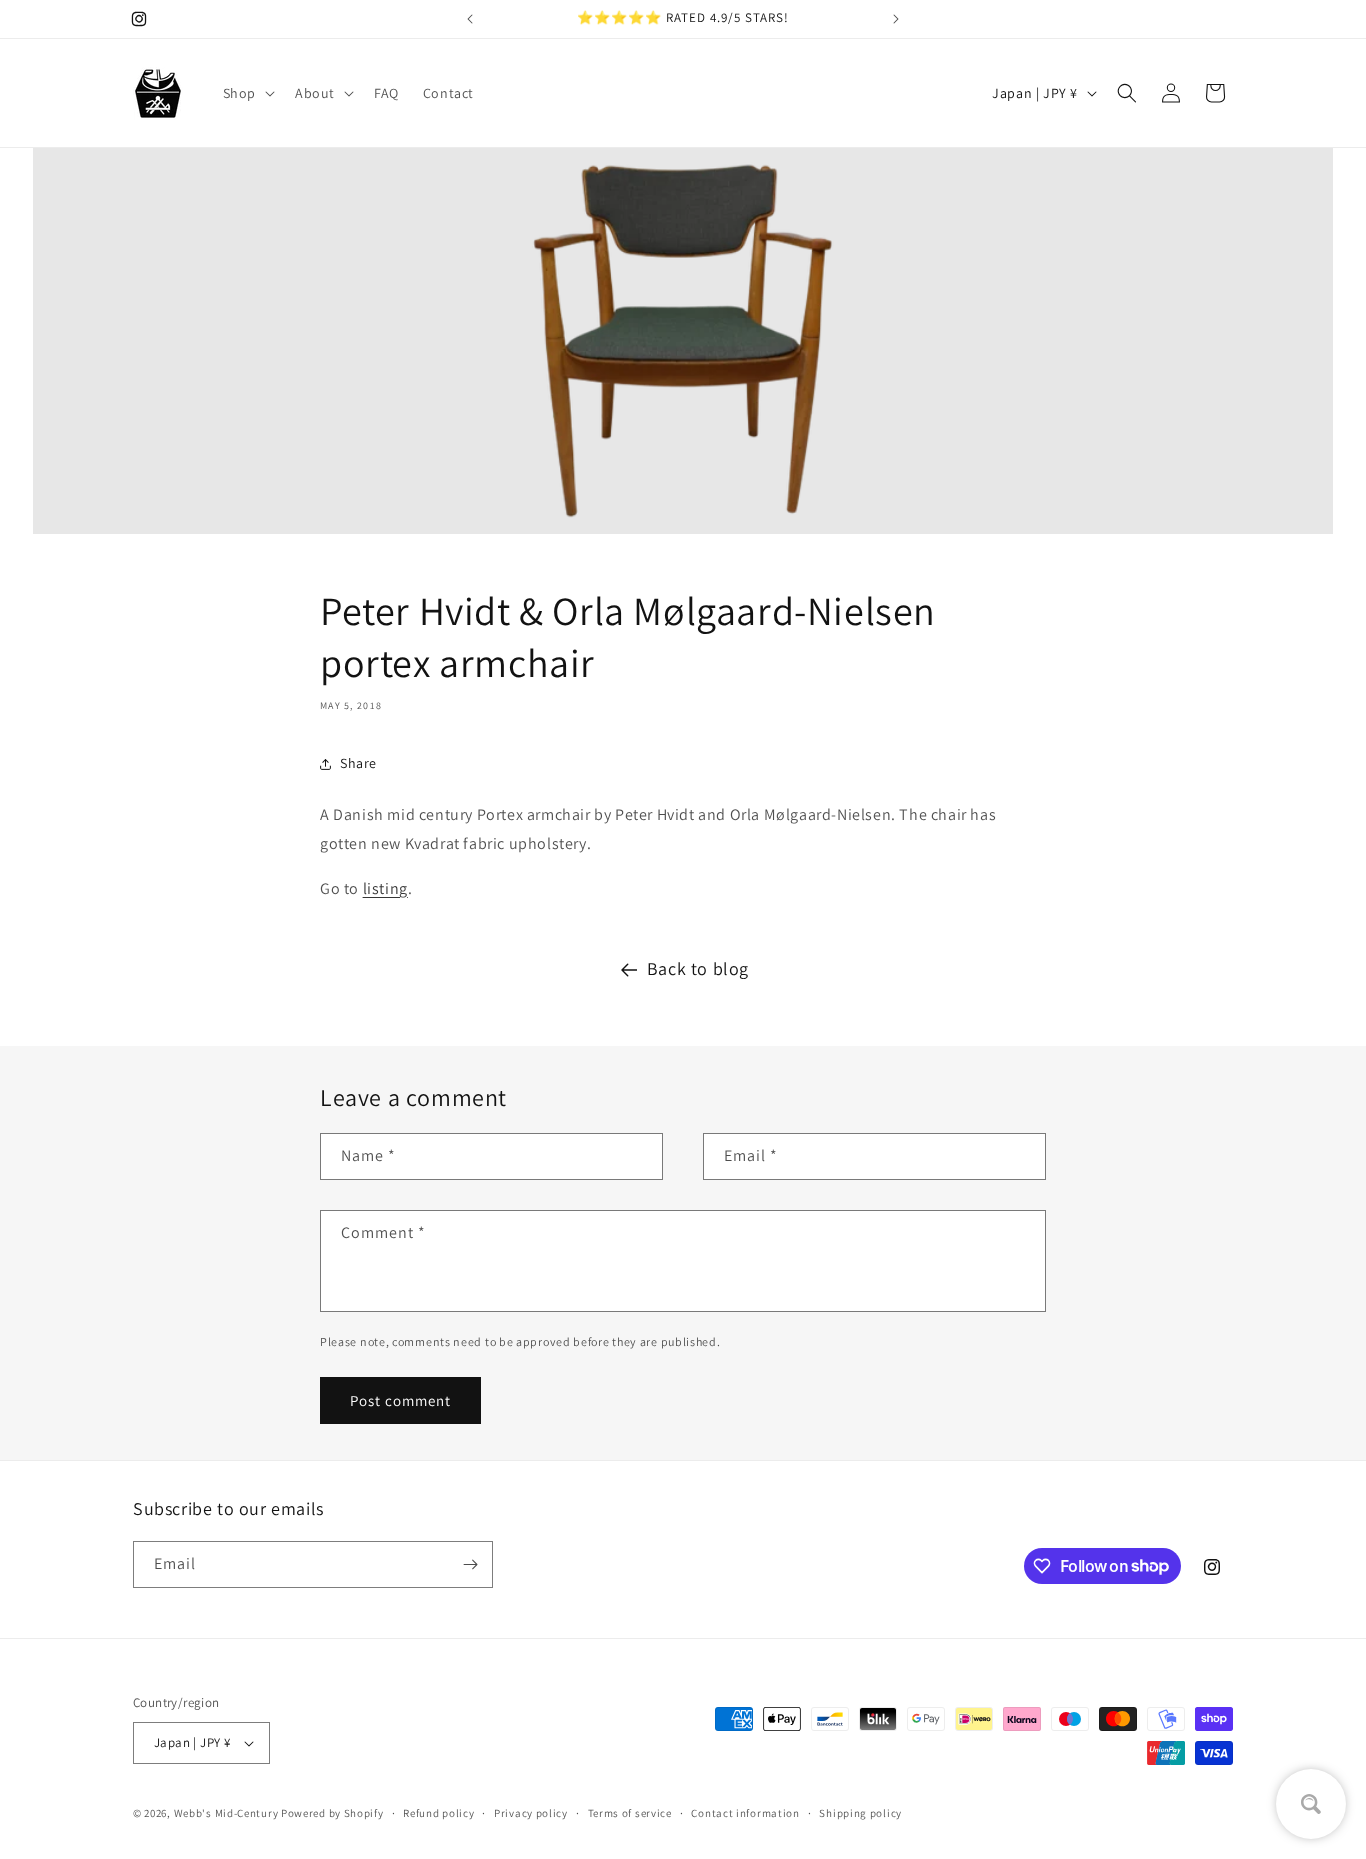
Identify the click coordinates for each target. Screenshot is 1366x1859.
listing (385, 888)
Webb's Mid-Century (226, 1813)
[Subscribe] (470, 1564)
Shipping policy (860, 1813)
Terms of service (630, 1813)
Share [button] (358, 763)
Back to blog (698, 968)
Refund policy (438, 1813)
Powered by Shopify (332, 1813)
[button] (247, 93)
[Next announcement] (896, 19)
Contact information (745, 1813)
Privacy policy (531, 1813)
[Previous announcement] (470, 19)
